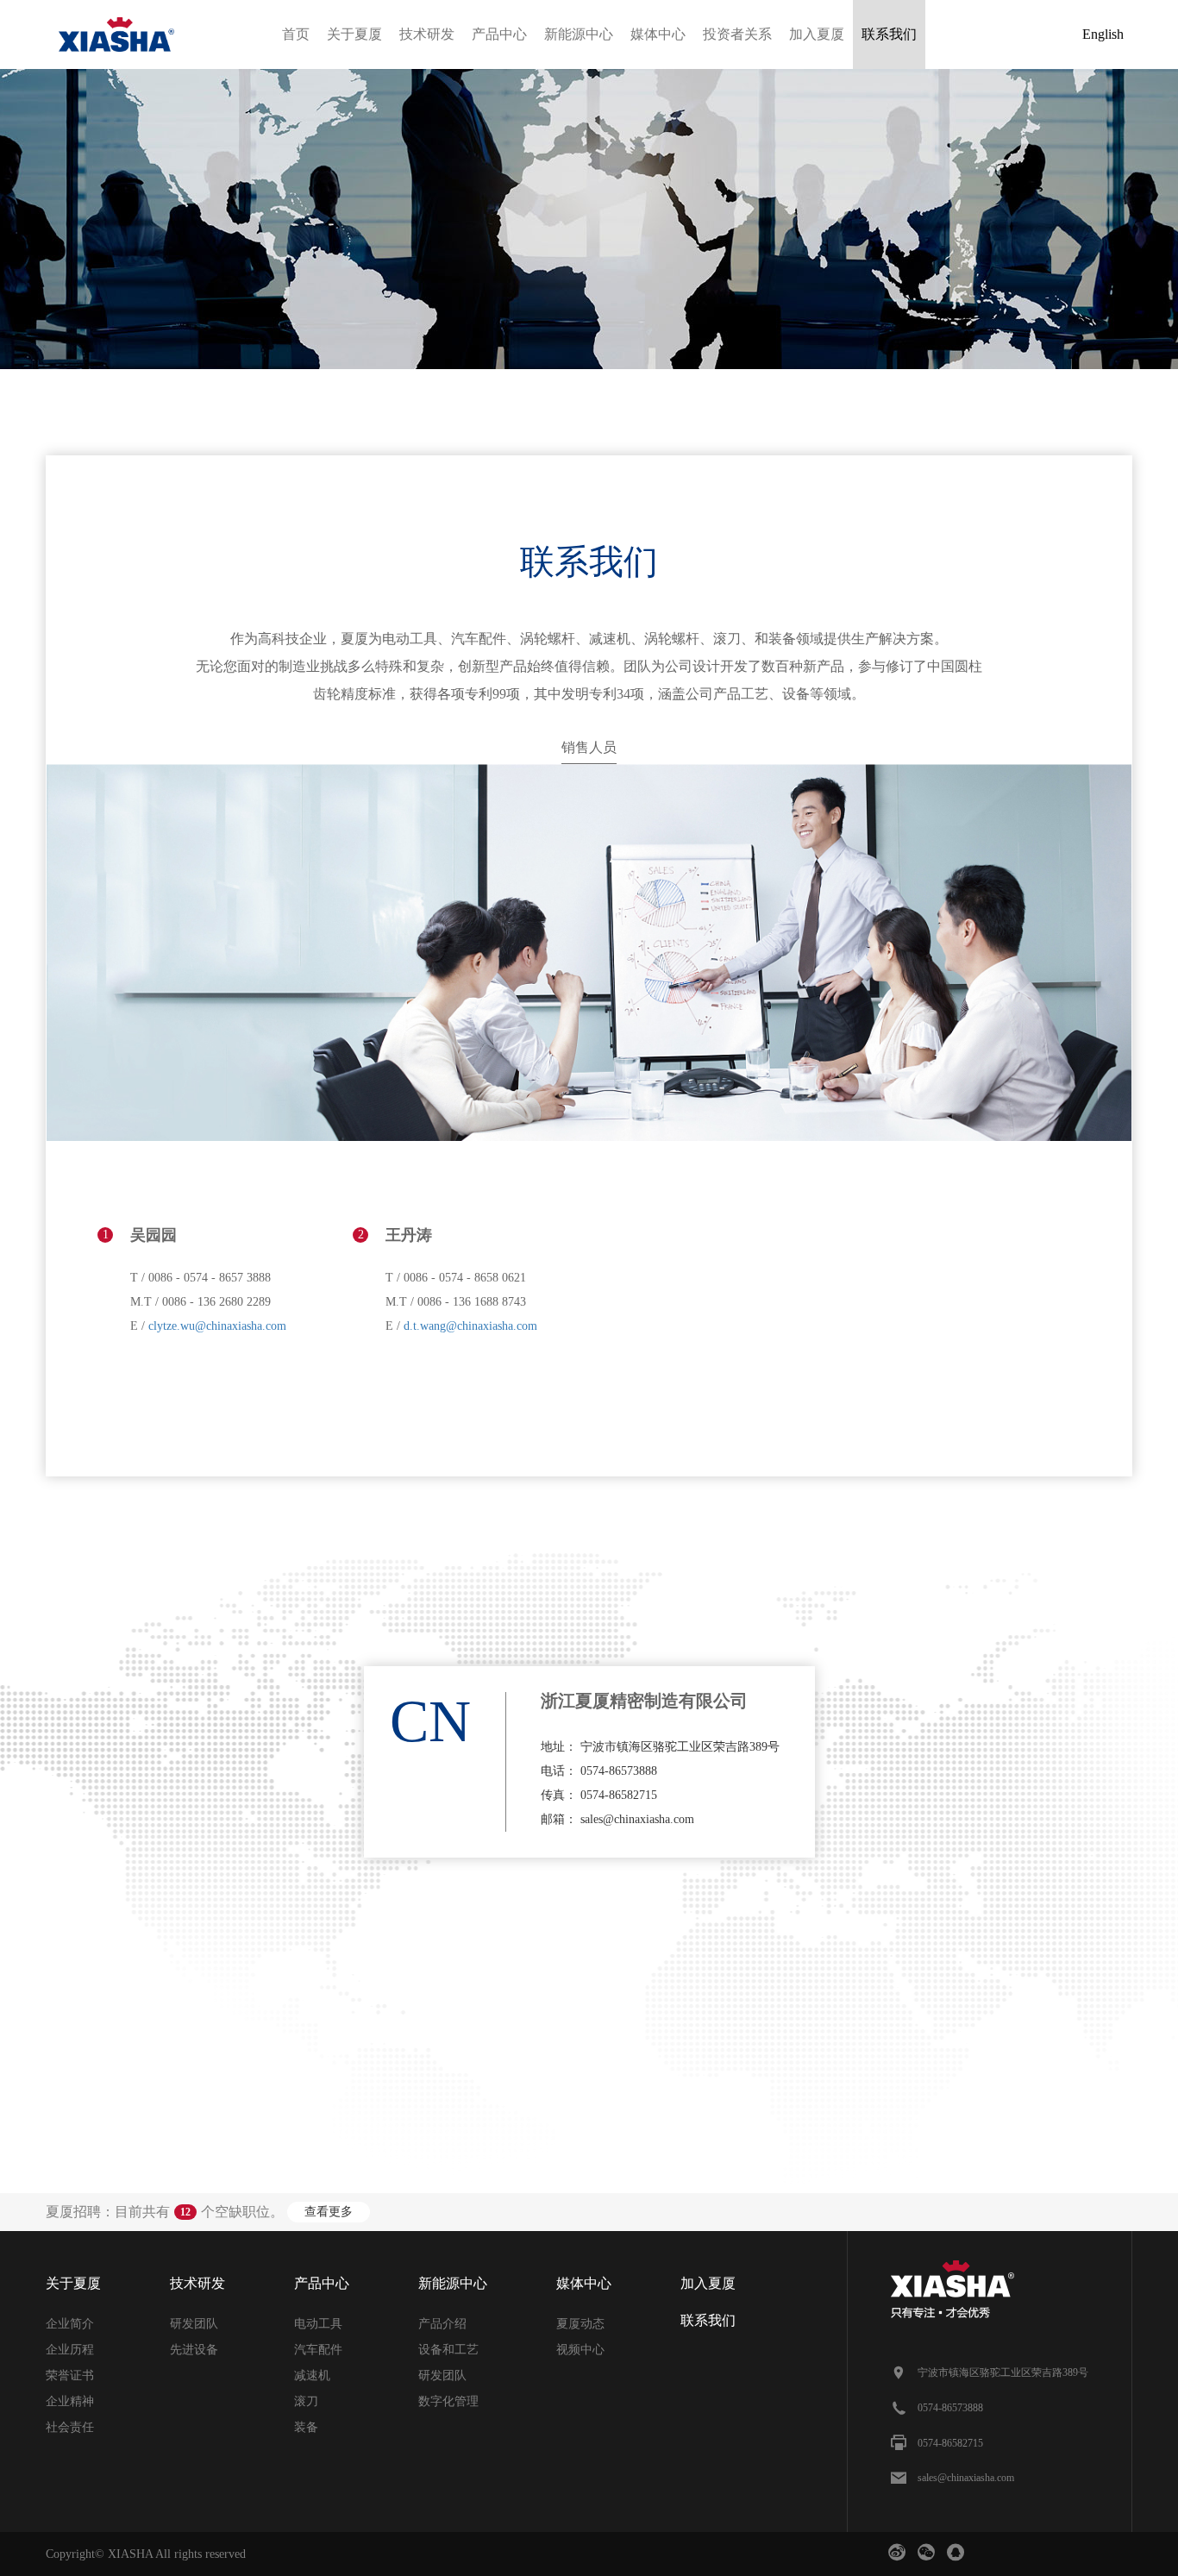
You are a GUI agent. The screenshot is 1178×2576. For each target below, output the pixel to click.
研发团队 (194, 2324)
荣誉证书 (70, 2375)
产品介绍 (442, 2324)
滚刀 (306, 2401)
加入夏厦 (817, 34)
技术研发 (427, 34)
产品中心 (499, 34)
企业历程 (70, 2350)
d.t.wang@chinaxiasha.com (470, 1326)
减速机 (312, 2375)
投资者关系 (737, 34)
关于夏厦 (354, 34)
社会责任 (70, 2427)
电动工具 (318, 2324)
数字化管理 (448, 2401)
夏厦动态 (580, 2324)
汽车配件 (318, 2350)
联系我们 (889, 34)
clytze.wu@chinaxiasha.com (217, 1326)
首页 (296, 34)
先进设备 (194, 2350)
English (1103, 34)
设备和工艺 (448, 2350)
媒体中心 (658, 34)
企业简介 (70, 2324)
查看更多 (329, 2212)
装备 (306, 2427)
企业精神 (70, 2401)
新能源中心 (579, 34)
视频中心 (580, 2350)
